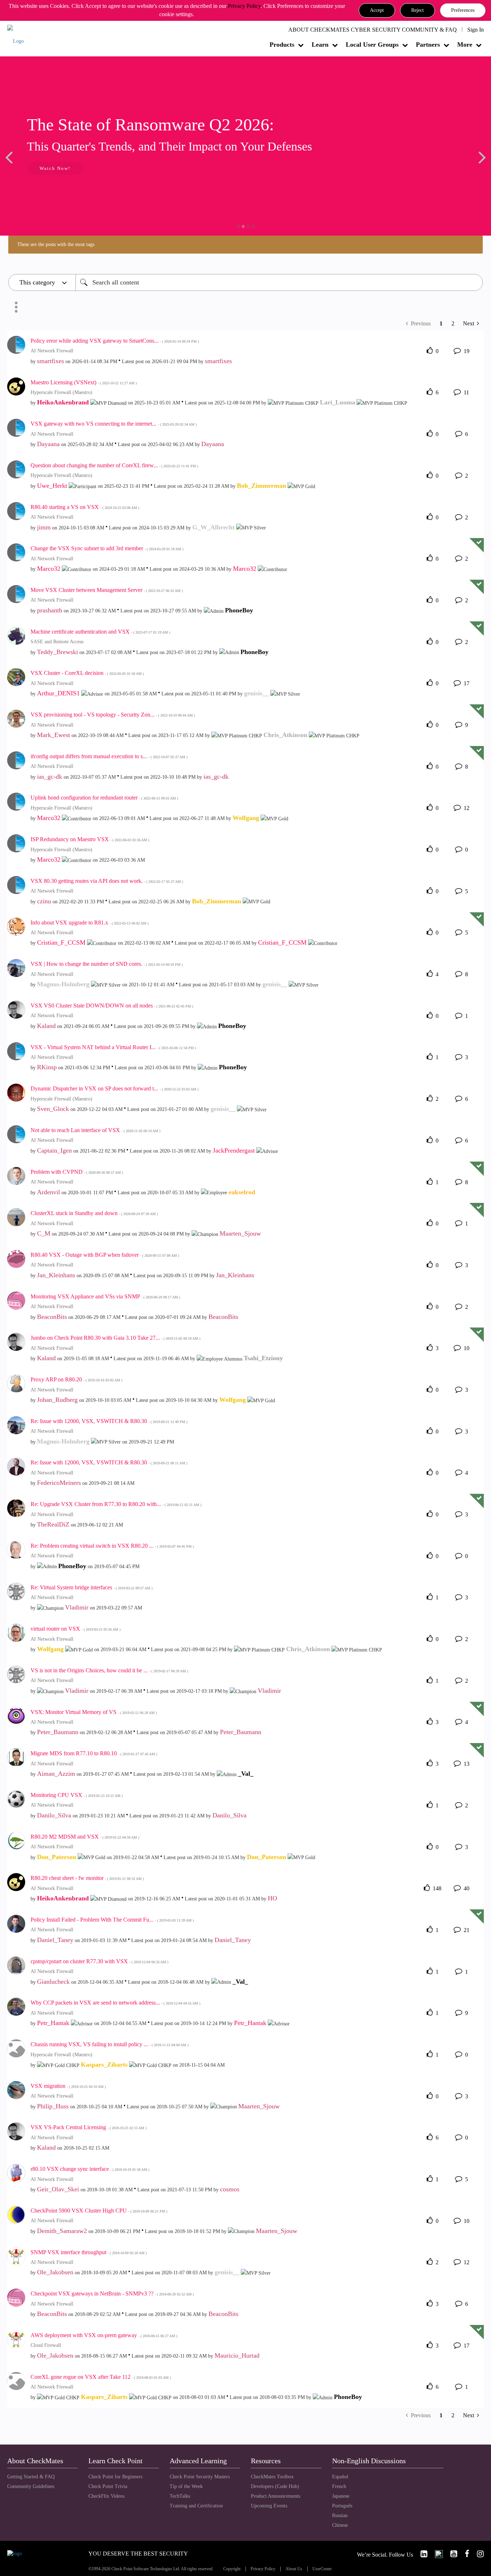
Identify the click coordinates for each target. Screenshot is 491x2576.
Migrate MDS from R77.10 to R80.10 (94, 1753)
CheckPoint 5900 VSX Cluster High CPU (99, 2211)
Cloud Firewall (46, 2345)
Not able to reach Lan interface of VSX (95, 1130)
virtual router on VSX (75, 1629)
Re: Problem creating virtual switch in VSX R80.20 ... (112, 1546)
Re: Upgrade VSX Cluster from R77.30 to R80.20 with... (116, 1504)
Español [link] (340, 2477)
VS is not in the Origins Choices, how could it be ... (109, 1670)
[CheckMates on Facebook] (464, 2554)
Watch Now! (55, 168)
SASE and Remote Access (57, 642)
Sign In (476, 30)
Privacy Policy (244, 6)
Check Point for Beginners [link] (115, 2477)
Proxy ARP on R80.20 (76, 1379)
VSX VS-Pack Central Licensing (88, 2127)
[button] (377, 10)
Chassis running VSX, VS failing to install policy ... (109, 2044)
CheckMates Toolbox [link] (272, 2477)
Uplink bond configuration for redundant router (104, 798)
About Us (294, 2569)
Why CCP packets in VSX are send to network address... (115, 2003)
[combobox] (279, 282)
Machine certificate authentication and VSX (100, 632)
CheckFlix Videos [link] (106, 2496)
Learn (320, 45)
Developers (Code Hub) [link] (275, 2486)
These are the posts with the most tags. (56, 244)
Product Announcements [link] (276, 2496)
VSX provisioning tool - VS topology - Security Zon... (113, 715)
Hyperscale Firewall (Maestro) (61, 392)
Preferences (463, 10)
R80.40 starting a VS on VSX (85, 507)
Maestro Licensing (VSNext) (84, 382)
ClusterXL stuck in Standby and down (94, 1213)
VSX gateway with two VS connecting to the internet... (114, 424)
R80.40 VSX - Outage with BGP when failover (105, 1255)
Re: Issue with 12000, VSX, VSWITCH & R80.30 (109, 1421)
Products (282, 45)
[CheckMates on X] (436, 2554)
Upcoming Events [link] (269, 2506)
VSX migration (68, 2086)
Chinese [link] (340, 2525)
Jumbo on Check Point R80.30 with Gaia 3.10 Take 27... (115, 1338)
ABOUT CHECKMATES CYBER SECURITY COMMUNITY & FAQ (373, 30)
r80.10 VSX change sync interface (90, 2169)
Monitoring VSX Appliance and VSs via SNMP (105, 1296)
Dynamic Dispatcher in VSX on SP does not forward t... (114, 1088)
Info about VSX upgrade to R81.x (90, 923)
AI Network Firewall (52, 351)
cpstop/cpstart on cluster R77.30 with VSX (99, 1961)
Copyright (232, 2569)
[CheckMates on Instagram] (477, 2554)
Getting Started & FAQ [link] (31, 2477)
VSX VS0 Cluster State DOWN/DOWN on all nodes (112, 1006)
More (465, 45)
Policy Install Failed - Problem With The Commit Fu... (112, 1920)
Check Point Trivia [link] (108, 2486)
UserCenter (322, 2569)
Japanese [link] (341, 2496)
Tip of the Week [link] (186, 2486)
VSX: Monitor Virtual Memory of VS (94, 1712)
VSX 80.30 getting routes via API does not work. (107, 881)
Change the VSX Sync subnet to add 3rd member (107, 548)
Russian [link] (340, 2515)
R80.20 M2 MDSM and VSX (85, 1837)
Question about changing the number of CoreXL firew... (114, 465)
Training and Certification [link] (196, 2506)
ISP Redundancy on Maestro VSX (90, 839)
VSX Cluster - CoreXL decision (87, 673)
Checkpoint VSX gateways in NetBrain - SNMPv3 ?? (112, 2294)
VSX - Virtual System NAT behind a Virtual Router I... (113, 1047)
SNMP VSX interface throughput (89, 2252)
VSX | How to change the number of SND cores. (107, 964)
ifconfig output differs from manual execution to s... (109, 756)
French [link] (339, 2486)
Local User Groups (372, 45)
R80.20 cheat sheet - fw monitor (87, 1878)
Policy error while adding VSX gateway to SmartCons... (115, 341)
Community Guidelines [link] (31, 2486)
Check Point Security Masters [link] (200, 2477)
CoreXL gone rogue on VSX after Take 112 (101, 2377)
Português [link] (342, 2506)
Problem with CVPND (77, 1172)
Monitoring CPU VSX (77, 1795)
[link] (421, 2554)
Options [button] (16, 307)
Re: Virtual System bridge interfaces (91, 1587)
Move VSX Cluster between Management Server (107, 590)
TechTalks (180, 2496)
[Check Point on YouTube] (451, 2554)
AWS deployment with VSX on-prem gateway (104, 2335)
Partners (428, 45)
